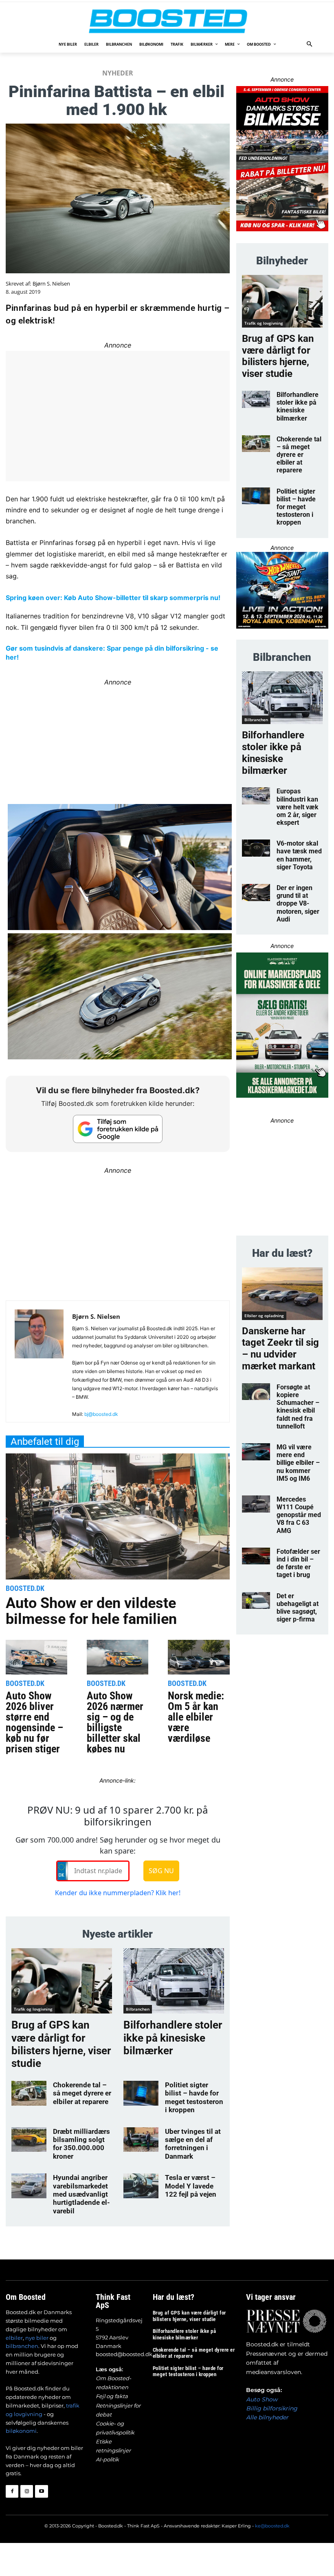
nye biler (37, 2338)
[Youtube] (41, 2491)
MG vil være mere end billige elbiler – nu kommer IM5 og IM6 (298, 1463)
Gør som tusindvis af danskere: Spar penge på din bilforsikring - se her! (112, 653)
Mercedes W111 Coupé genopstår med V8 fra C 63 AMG (299, 1515)
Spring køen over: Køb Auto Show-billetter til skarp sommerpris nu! (113, 598)
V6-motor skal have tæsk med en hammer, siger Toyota (299, 855)
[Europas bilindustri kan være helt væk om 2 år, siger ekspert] (256, 796)
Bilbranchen (138, 2009)
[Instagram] (27, 2491)
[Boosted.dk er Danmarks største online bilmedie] (167, 21)
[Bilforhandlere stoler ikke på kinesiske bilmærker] (174, 1981)
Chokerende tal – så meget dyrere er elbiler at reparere (82, 2093)
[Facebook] (12, 2491)
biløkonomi (21, 2431)
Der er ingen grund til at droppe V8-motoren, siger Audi (298, 904)
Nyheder (118, 73)
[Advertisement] (118, 1234)
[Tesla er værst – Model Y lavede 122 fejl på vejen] (141, 2186)
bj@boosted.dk (101, 1414)
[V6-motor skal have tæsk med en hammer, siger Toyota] (256, 848)
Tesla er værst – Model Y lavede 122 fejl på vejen (191, 2186)
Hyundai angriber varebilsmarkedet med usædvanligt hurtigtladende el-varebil (81, 2194)
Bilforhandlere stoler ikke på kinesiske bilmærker (173, 2038)
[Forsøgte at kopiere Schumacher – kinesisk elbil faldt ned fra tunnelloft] (256, 1392)
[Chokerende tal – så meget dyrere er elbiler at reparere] (29, 2093)
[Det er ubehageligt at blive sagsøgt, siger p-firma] (256, 1601)
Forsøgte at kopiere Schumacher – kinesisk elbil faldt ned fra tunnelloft (298, 1407)
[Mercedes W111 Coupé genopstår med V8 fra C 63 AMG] (256, 1504)
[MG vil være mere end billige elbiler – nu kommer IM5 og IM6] (256, 1452)
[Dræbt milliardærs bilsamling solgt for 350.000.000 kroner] (29, 2140)
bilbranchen (22, 2346)
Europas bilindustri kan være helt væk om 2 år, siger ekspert (298, 807)
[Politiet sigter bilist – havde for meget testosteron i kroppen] (141, 2093)
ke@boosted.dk (272, 2526)
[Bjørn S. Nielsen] (39, 1365)
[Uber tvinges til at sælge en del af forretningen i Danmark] (141, 2140)
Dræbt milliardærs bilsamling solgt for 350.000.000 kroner (81, 2144)
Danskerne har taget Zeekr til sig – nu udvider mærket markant (280, 1349)
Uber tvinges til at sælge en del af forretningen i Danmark (193, 2144)
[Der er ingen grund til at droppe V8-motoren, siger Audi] (256, 893)
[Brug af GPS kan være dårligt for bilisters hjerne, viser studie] (62, 1981)
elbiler (14, 2338)
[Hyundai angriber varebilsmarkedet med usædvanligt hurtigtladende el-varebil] (29, 2186)
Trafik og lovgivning (33, 2009)
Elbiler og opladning (264, 1316)
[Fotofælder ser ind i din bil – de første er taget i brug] (256, 1556)
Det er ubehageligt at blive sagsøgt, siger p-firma (298, 1608)
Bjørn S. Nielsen (51, 284)
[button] (310, 45)
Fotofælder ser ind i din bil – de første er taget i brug (298, 1563)
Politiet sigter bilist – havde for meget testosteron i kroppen (194, 2097)
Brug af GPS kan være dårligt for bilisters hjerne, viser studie (61, 2044)
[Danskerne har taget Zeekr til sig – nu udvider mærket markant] (282, 1294)
